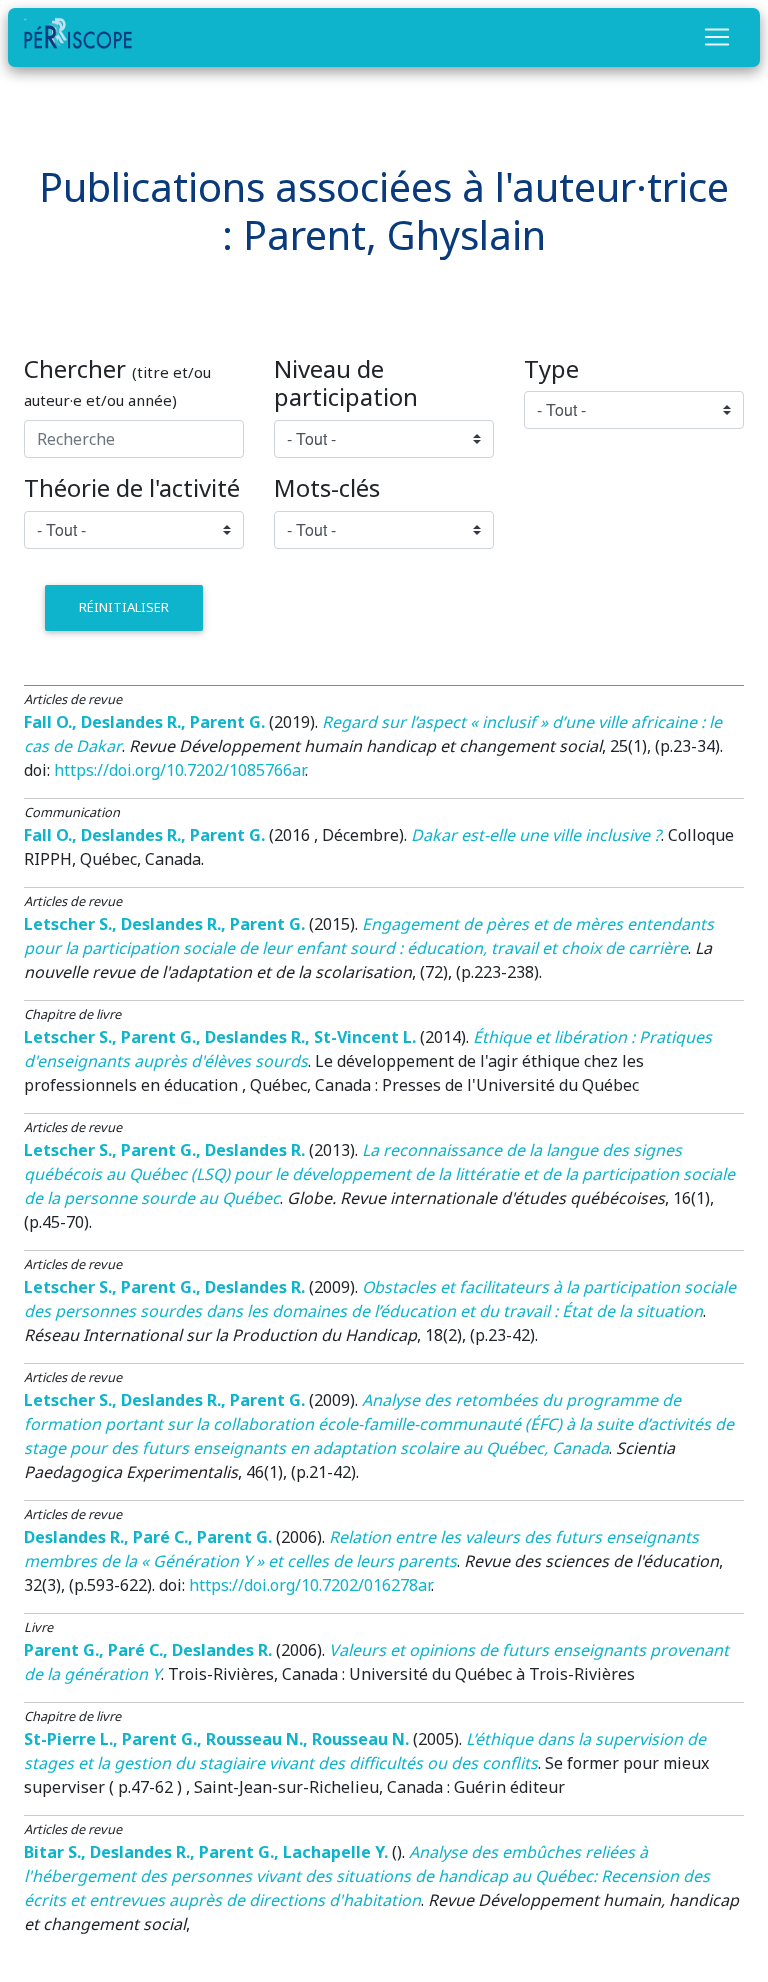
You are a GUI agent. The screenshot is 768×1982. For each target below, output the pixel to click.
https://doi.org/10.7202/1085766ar (179, 770)
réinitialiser (124, 607)
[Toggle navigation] (717, 37)
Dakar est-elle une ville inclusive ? (536, 835)
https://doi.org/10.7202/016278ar (310, 1585)
